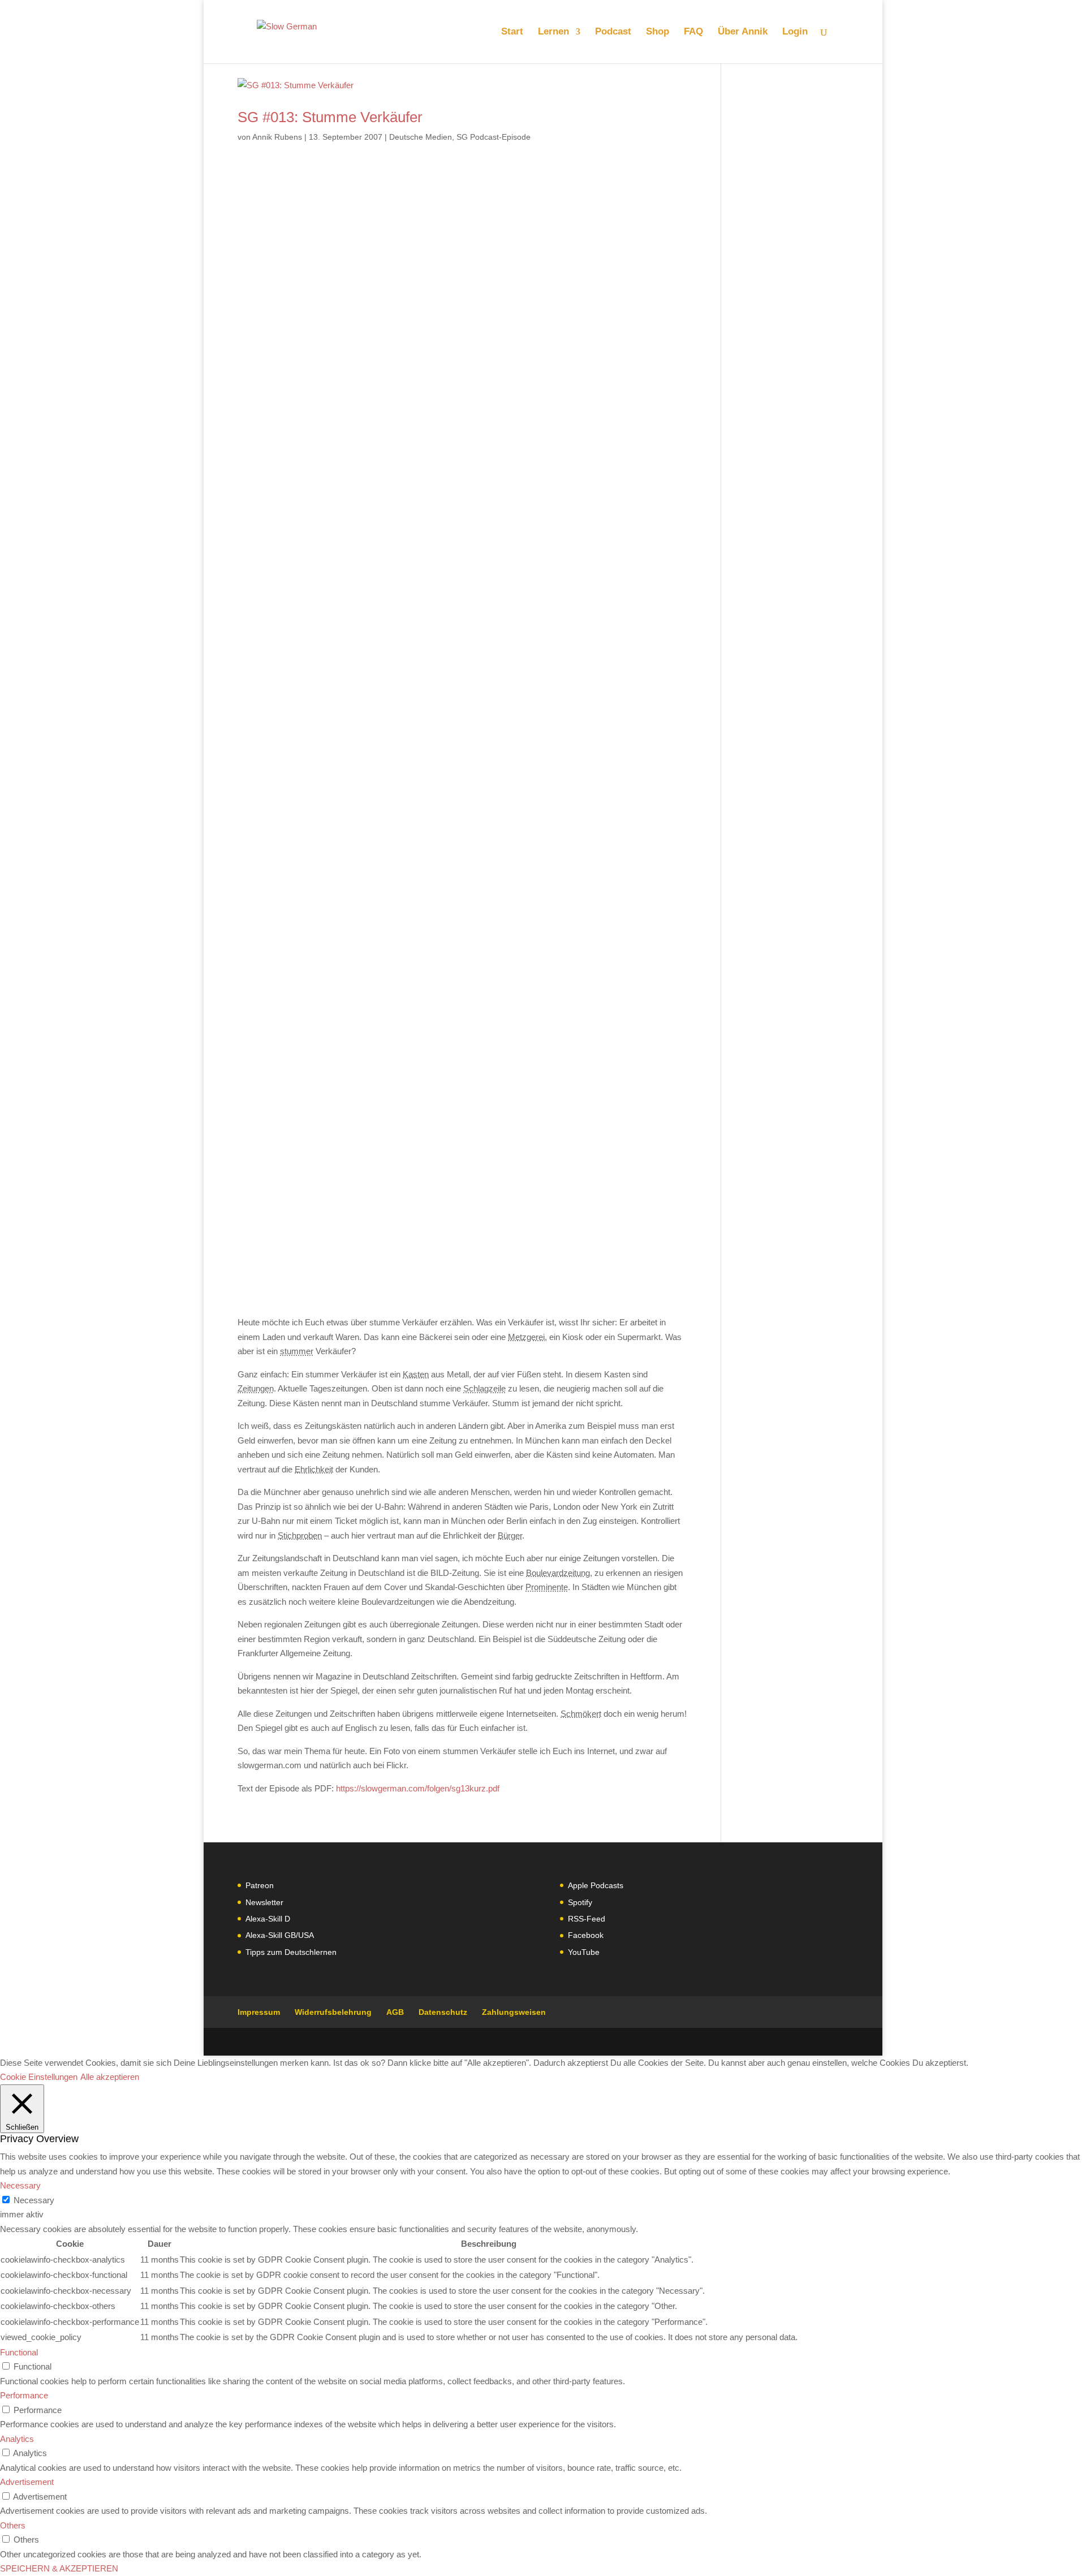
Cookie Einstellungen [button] (39, 2077)
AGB (395, 2012)
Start (512, 32)
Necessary (34, 2200)
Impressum (259, 2012)
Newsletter (264, 1902)
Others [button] (13, 2525)
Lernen (553, 32)
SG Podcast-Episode (494, 137)
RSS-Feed (587, 1919)
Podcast (613, 32)
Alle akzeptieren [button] (110, 2077)
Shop (658, 32)
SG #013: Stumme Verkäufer (330, 117)
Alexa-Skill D (268, 1919)
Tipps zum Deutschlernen (291, 1952)
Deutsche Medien (421, 137)
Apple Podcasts (596, 1885)
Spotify (580, 1902)
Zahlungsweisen (514, 2012)
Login (795, 32)
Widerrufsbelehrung (333, 2012)
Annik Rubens (277, 137)
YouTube (584, 1952)
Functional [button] (19, 2352)
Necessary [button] (20, 2185)
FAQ (693, 32)
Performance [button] (24, 2395)
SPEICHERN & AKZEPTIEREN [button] (59, 2568)
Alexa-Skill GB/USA (280, 1935)
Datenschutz (443, 2012)
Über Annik (743, 32)
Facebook (586, 1935)
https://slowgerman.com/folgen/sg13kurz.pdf (418, 1788)
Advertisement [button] (27, 2482)
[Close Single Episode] (327, 700)
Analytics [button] (17, 2439)
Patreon (260, 1885)
